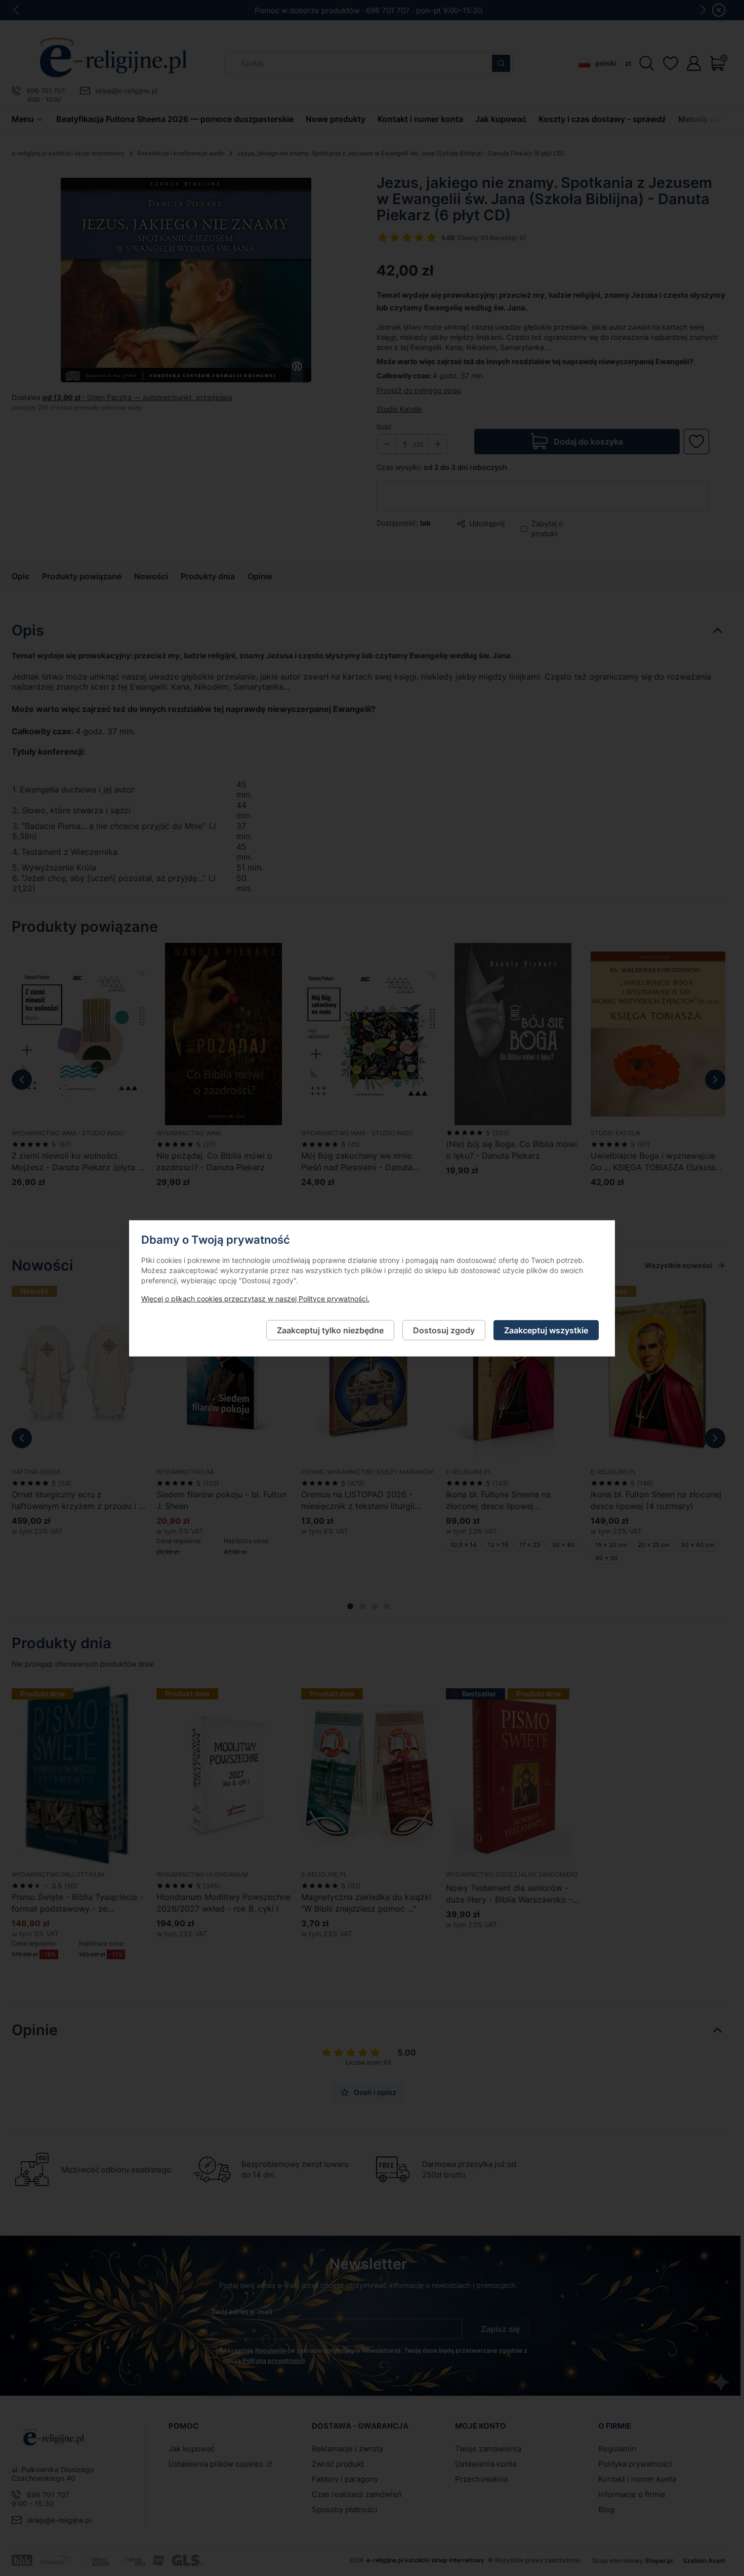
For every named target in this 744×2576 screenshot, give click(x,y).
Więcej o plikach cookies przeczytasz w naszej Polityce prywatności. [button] (255, 1298)
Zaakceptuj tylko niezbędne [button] (330, 1330)
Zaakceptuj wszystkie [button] (546, 1330)
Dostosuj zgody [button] (444, 1330)
